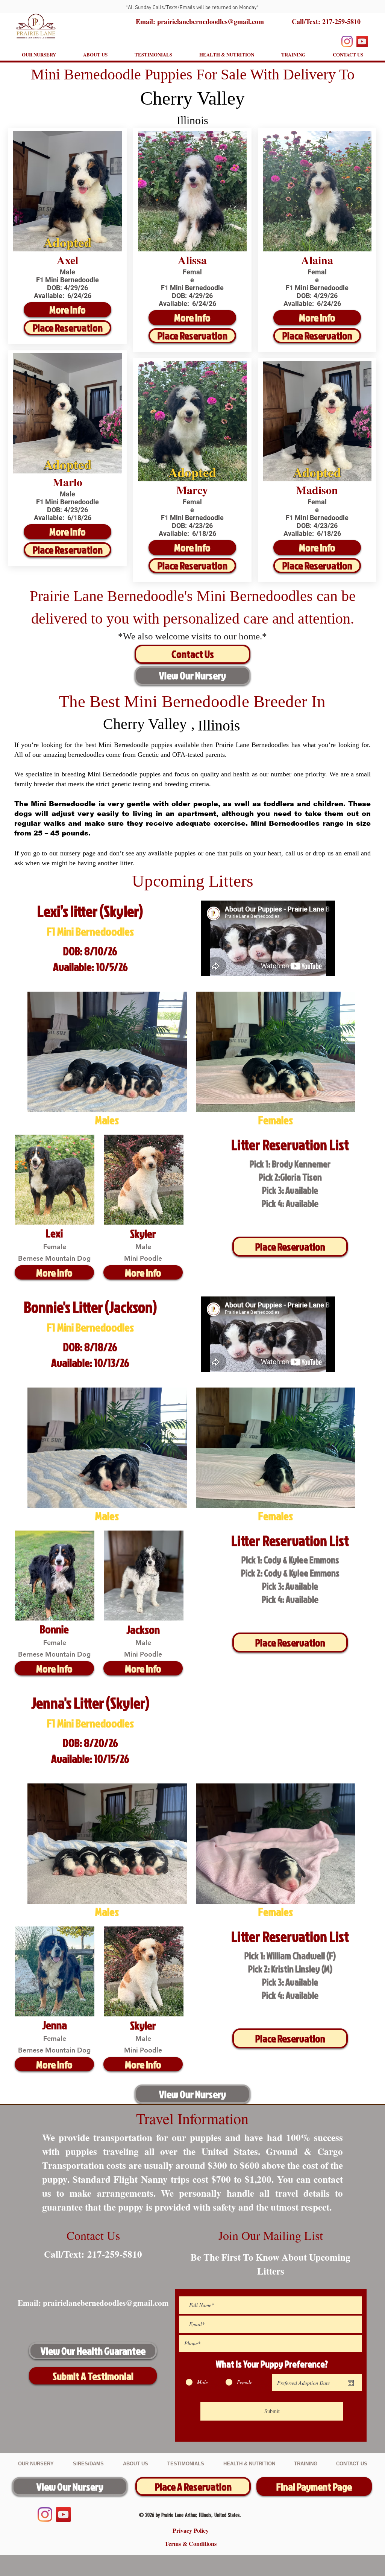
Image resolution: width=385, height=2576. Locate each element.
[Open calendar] (351, 2383)
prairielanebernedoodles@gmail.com (106, 2303)
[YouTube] (362, 41)
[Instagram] (347, 41)
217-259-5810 (341, 21)
